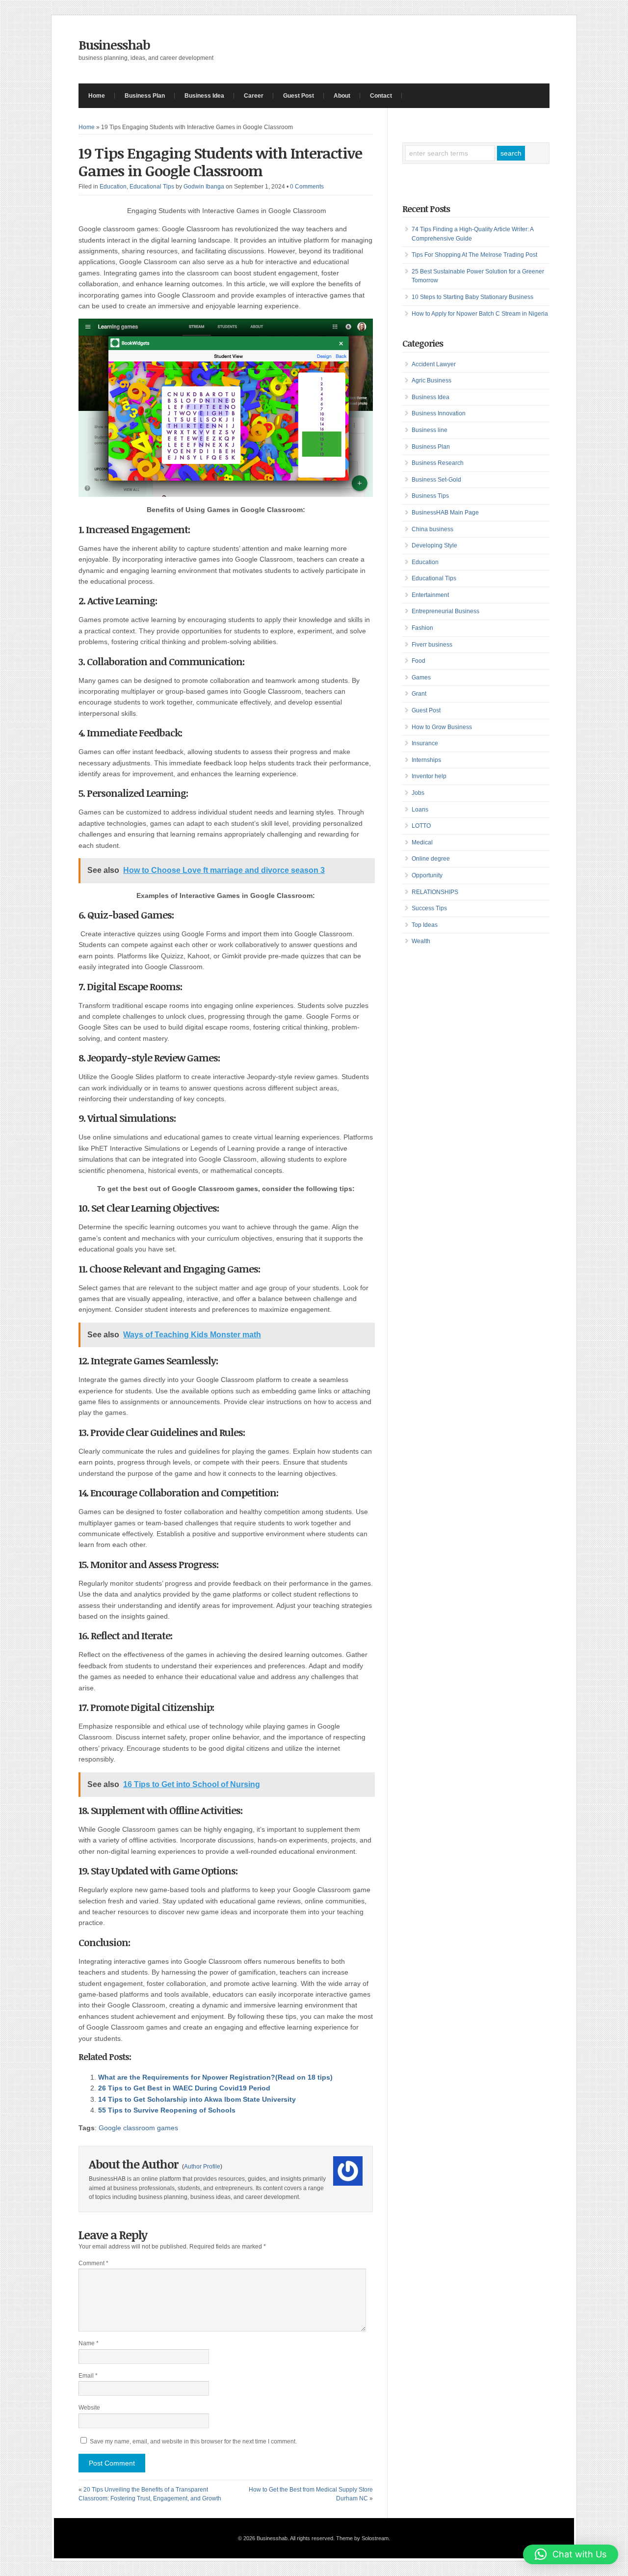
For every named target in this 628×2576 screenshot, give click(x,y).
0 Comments (307, 187)
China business (432, 529)
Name (89, 2343)
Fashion (422, 628)
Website (89, 2408)
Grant (419, 694)
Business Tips (430, 496)
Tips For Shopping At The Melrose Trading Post (474, 255)
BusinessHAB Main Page (445, 513)
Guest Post (299, 96)
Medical (422, 842)
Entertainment (430, 595)
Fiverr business (432, 645)
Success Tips (429, 908)
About (342, 96)
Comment (93, 2263)
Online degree (431, 859)
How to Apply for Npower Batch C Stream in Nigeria (480, 314)
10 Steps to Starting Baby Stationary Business (472, 297)
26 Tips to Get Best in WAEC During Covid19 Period (184, 2088)
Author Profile (202, 2167)
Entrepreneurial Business (445, 611)
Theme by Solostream (362, 2538)
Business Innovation (439, 413)
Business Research (438, 463)
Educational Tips (152, 187)
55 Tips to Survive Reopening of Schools (167, 2110)
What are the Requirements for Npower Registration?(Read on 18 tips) (215, 2077)
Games (421, 678)
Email (88, 2376)
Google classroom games (138, 2128)
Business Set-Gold (436, 480)
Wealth (421, 941)
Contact (381, 96)
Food (419, 661)
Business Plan (145, 96)
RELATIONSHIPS (435, 892)
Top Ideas (425, 925)
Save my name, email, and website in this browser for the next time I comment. (193, 2441)
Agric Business (432, 380)
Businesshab (114, 45)
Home (97, 96)
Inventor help (429, 776)
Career (254, 96)
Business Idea (204, 96)
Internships (426, 760)
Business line (430, 430)
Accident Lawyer (434, 364)
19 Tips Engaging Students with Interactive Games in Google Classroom (220, 162)
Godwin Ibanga (204, 187)
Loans (420, 810)
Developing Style (434, 545)
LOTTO (421, 826)
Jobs (418, 793)
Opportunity (427, 875)
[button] (571, 2554)
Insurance (425, 743)
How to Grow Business (442, 727)
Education (113, 187)
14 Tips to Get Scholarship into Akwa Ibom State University (197, 2099)
